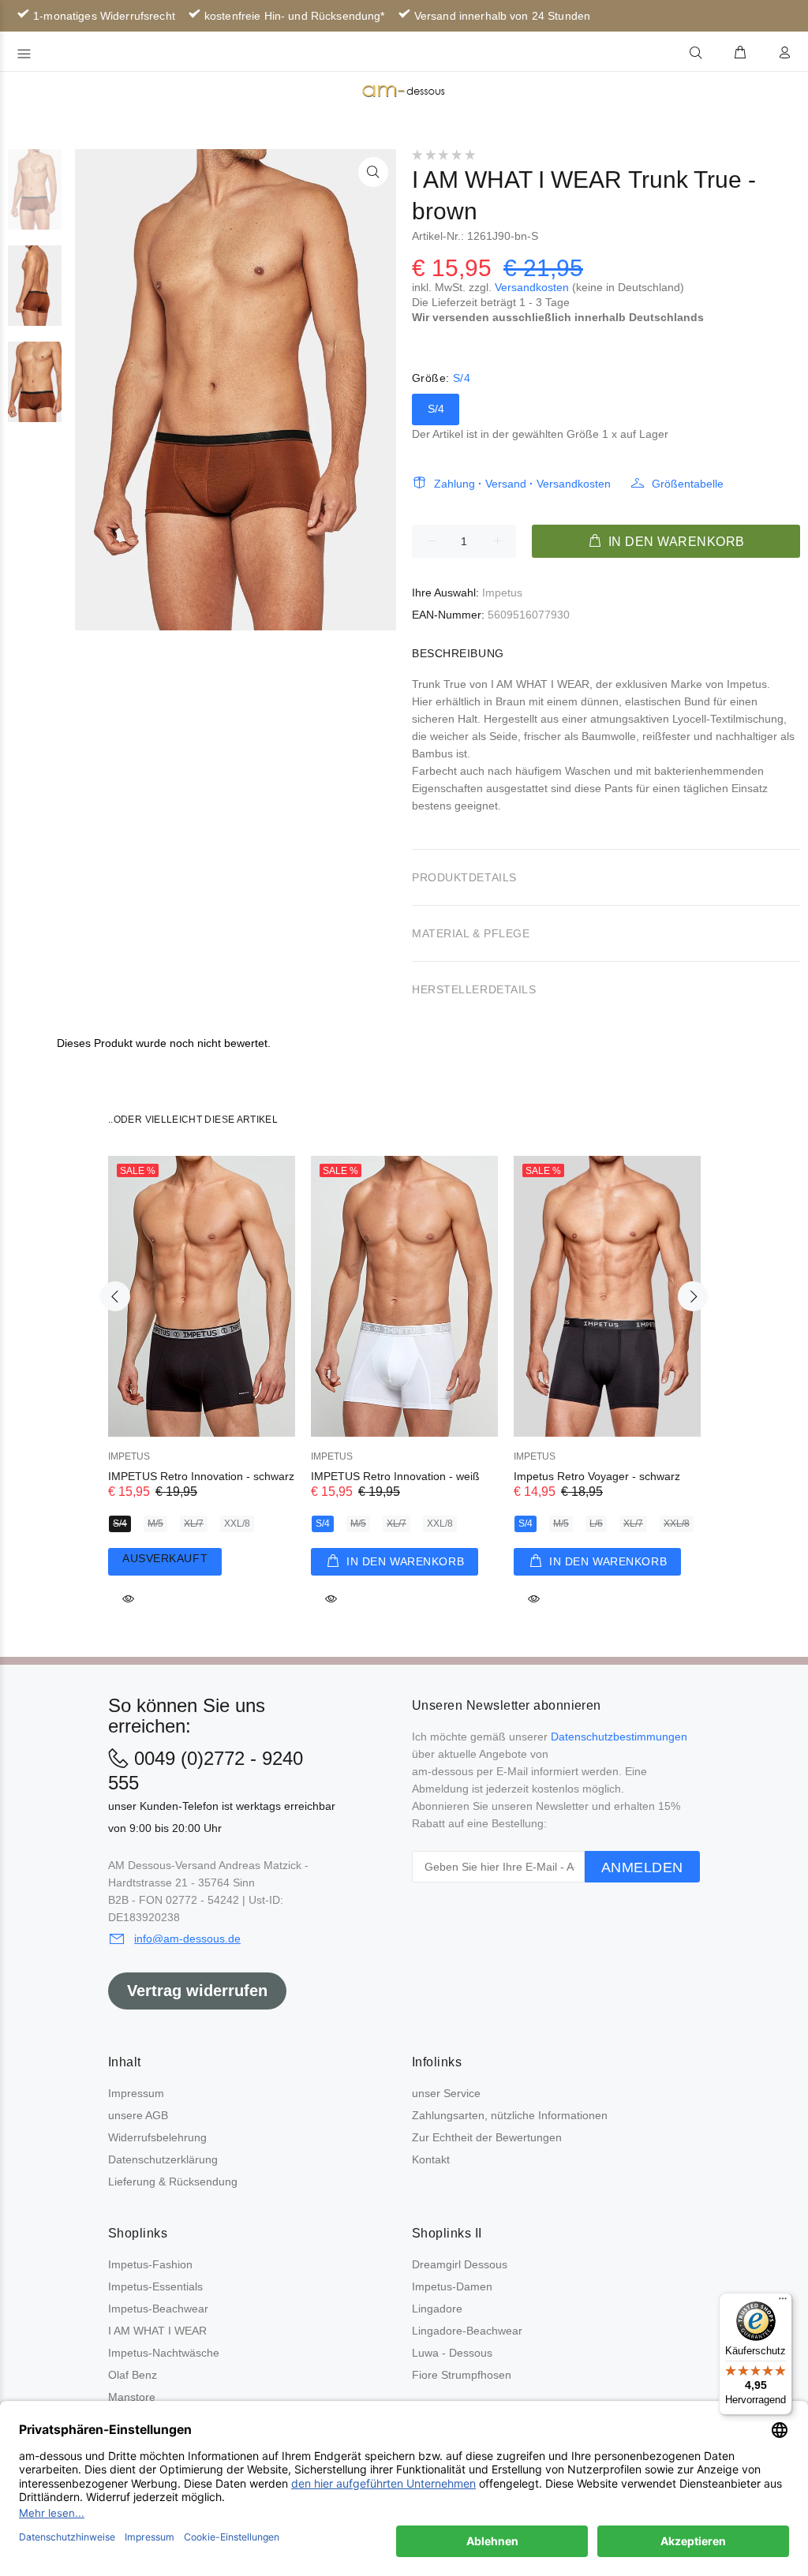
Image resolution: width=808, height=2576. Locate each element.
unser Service (446, 2093)
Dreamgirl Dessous (460, 2264)
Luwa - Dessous (452, 2353)
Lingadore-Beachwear (467, 2331)
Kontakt (431, 2159)
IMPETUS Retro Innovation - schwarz (201, 1476)
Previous (115, 1296)
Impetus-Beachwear (158, 2309)
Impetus (502, 593)
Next (693, 1296)
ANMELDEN (642, 1868)
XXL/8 (237, 1524)
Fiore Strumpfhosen (462, 2375)
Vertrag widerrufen (197, 1991)
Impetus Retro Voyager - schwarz (597, 1476)
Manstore (132, 2397)
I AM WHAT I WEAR (157, 2331)
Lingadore (437, 2309)
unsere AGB (138, 2115)
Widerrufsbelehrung (157, 2137)
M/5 (155, 1524)
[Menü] (783, 2302)
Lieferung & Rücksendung (173, 2182)
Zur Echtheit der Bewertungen (487, 2137)
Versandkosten (532, 287)
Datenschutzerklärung (163, 2159)
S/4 (436, 409)
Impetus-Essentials (155, 2286)
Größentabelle (688, 484)
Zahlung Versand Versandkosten (522, 484)
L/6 (596, 1524)
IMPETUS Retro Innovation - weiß (395, 1476)
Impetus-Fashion (150, 2264)
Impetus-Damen (452, 2286)
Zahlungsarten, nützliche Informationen (510, 2115)
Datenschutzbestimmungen (619, 1737)
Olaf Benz (133, 2375)
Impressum (136, 2093)
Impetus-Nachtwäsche (164, 2353)
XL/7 (194, 1524)
